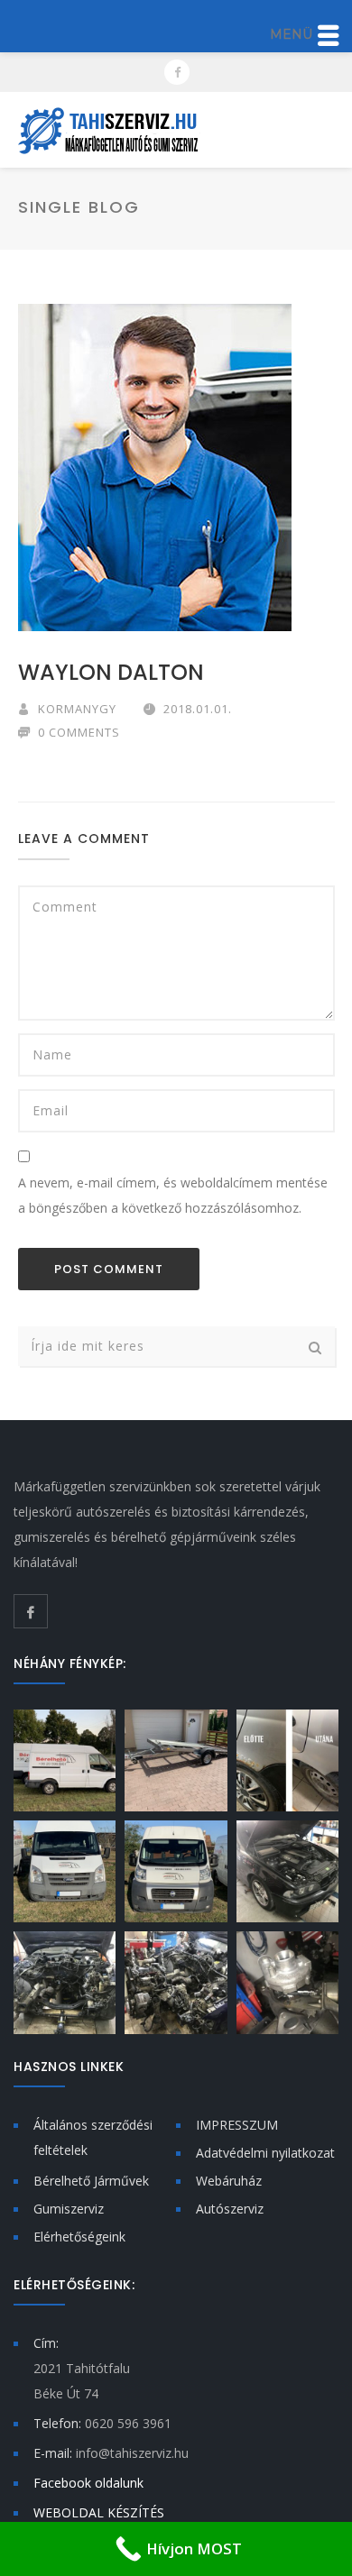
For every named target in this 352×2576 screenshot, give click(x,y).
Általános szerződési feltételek (93, 2137)
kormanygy (77, 709)
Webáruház (229, 2181)
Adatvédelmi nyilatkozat (265, 2153)
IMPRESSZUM (237, 2125)
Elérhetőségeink (79, 2237)
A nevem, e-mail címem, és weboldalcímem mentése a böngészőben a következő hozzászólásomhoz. (173, 1195)
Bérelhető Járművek (91, 2181)
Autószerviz (230, 2209)
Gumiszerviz (69, 2209)
